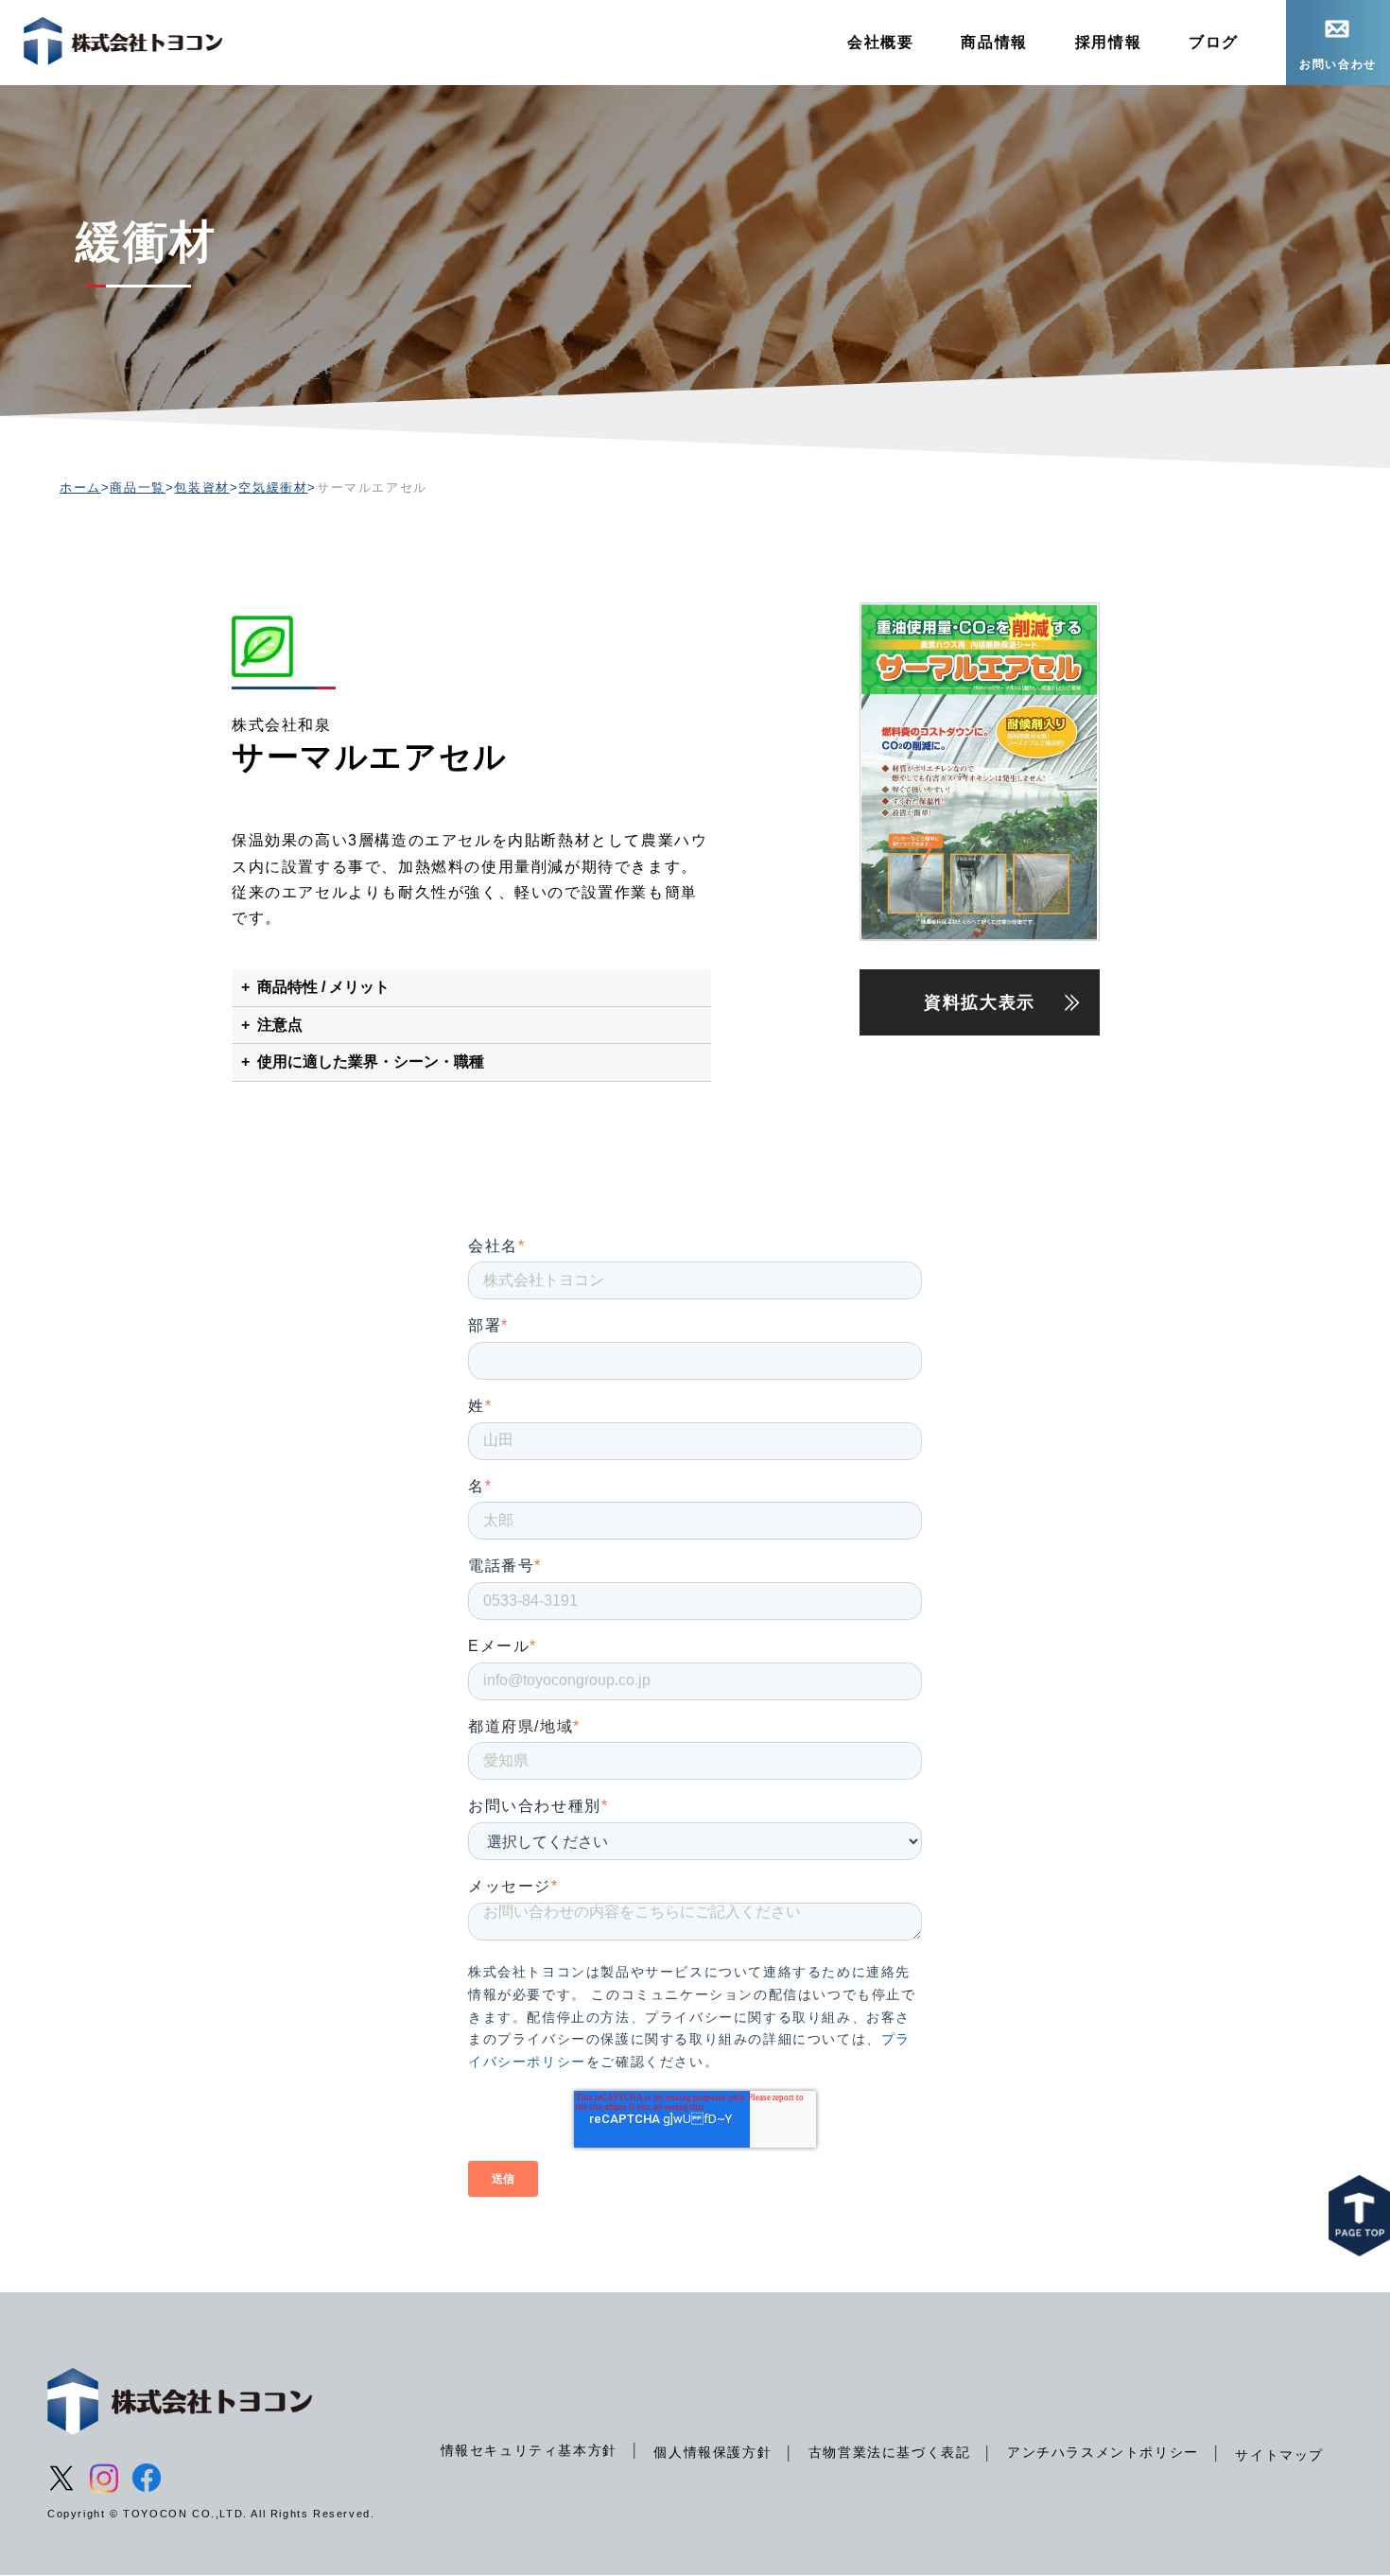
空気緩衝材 (273, 487)
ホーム (80, 487)
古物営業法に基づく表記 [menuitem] (890, 2452)
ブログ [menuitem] (1214, 42)
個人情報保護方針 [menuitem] (712, 2452)
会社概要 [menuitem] (880, 42)
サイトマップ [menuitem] (1279, 2455)
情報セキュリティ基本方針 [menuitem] (529, 2450)
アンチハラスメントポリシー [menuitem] (1103, 2452)
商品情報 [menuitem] (994, 42)
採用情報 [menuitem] (1108, 42)
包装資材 (201, 487)
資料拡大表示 (980, 1002)
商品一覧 (137, 487)
